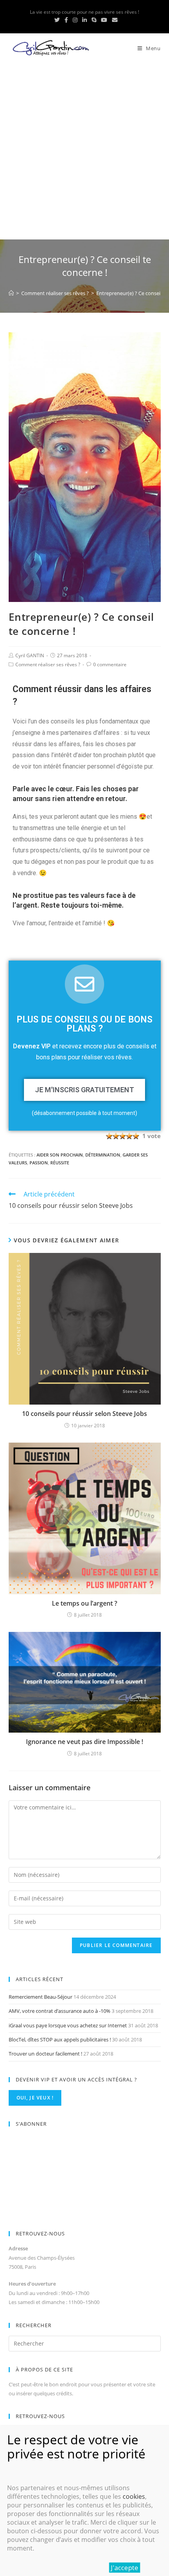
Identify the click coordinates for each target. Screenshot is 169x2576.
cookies (134, 2496)
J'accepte (125, 2568)
